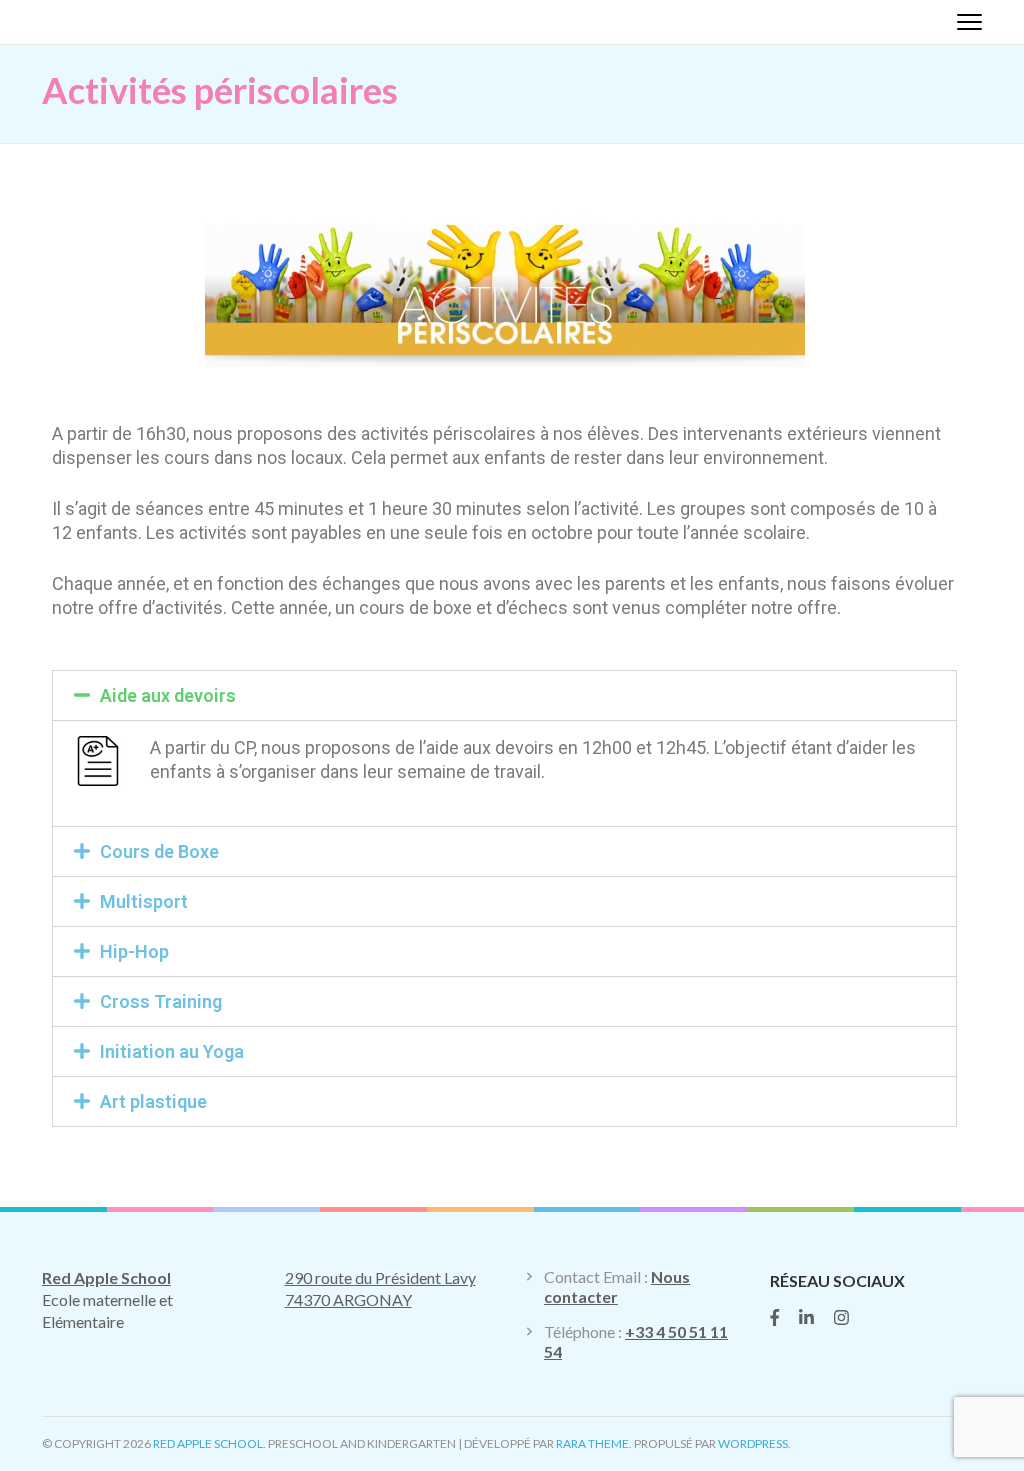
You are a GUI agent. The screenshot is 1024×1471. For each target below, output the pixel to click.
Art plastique (153, 1101)
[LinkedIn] (806, 1317)
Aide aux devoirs (168, 695)
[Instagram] (841, 1317)
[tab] (504, 695)
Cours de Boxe (159, 851)
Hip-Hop (134, 951)
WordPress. (754, 1443)
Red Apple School (208, 1443)
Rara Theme (592, 1443)
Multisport (144, 901)
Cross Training (161, 1001)
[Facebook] (775, 1317)
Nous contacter (617, 1286)
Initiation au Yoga (172, 1051)
